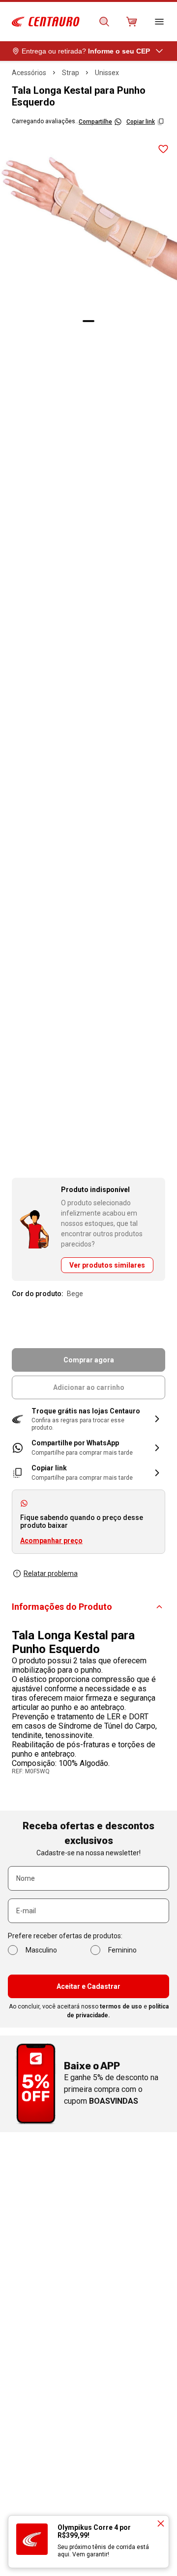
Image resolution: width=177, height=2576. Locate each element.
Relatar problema (51, 1573)
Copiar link (141, 122)
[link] (88, 1448)
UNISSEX (107, 73)
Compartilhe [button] (95, 122)
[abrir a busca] (104, 22)
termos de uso (121, 2007)
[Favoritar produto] (163, 149)
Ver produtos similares (107, 1265)
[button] (88, 1419)
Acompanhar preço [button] (51, 1541)
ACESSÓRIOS (29, 73)
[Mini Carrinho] (132, 22)
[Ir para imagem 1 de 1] (88, 321)
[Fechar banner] (161, 2523)
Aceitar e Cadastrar (88, 1986)
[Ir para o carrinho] (132, 22)
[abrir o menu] (159, 22)
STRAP (71, 73)
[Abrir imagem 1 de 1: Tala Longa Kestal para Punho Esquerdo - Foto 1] (88, 224)
